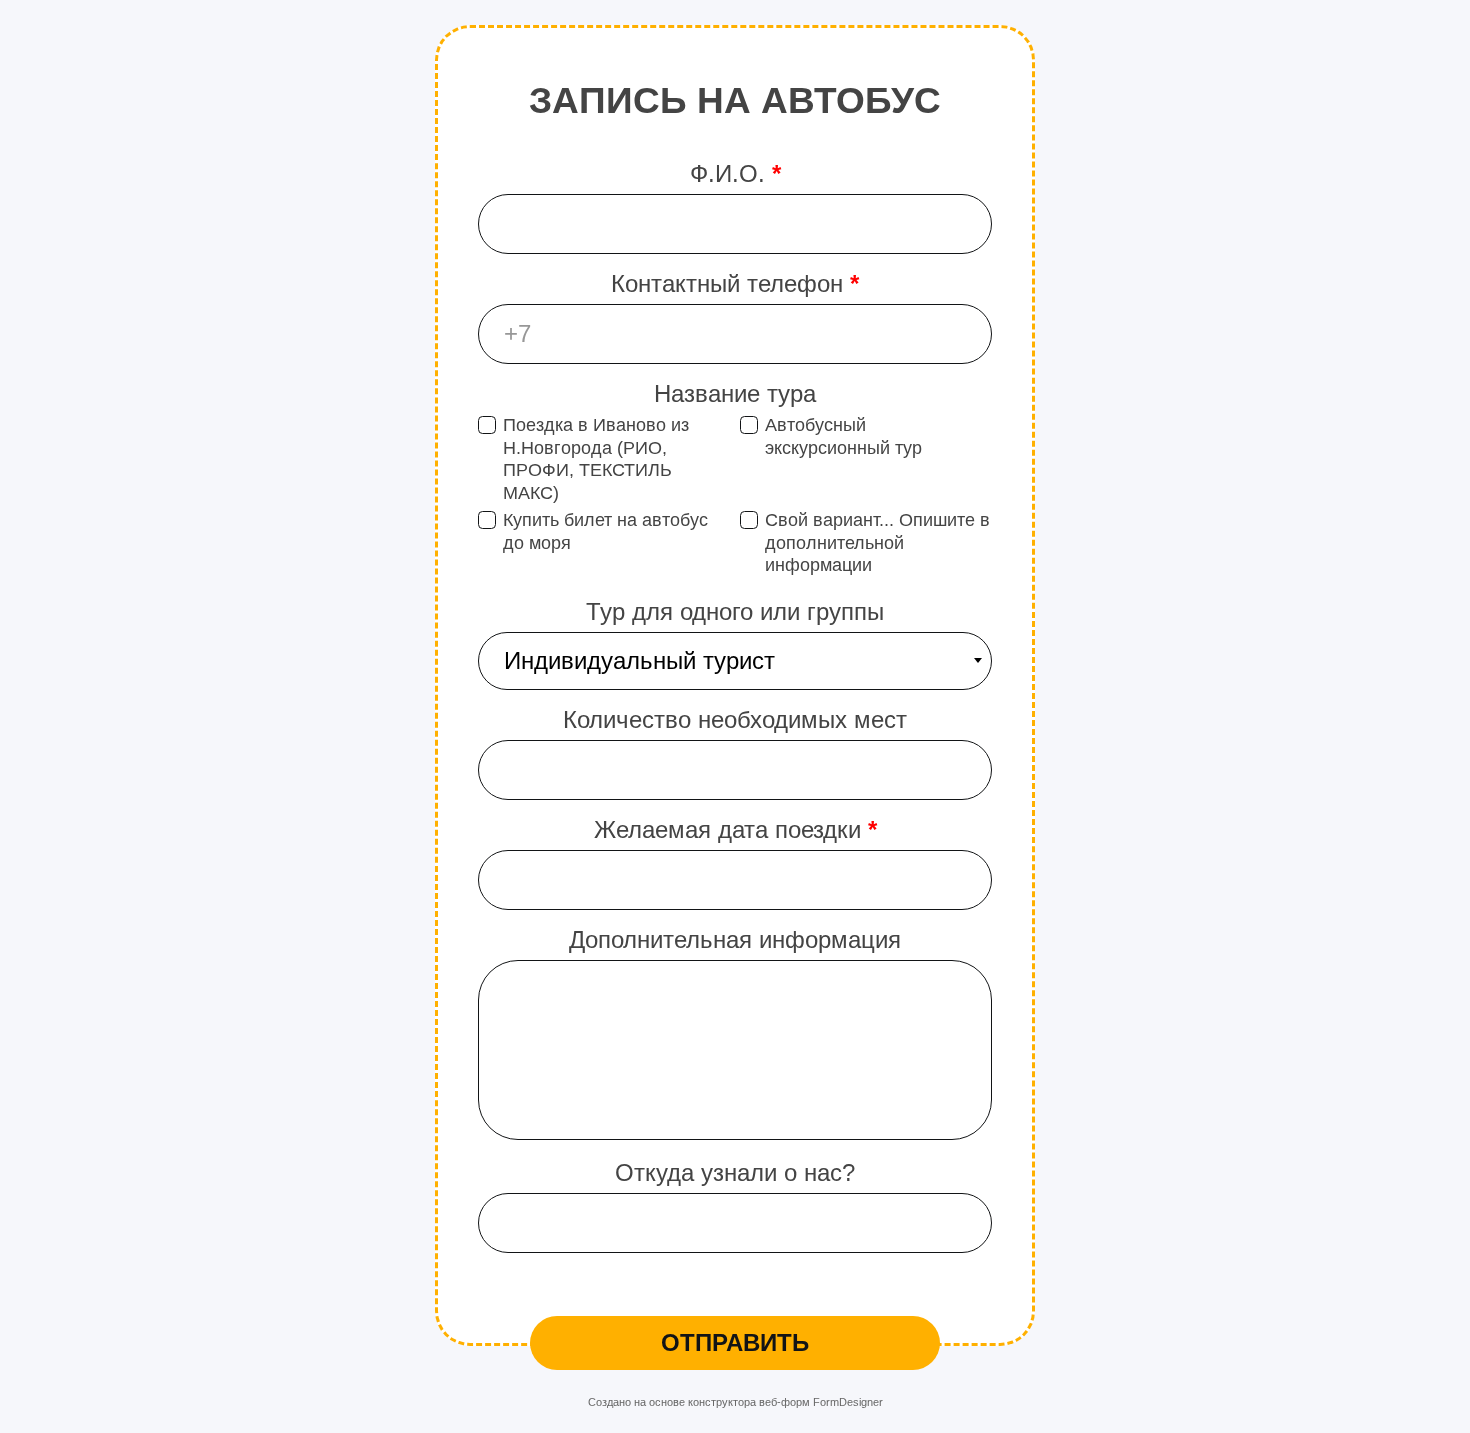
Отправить (735, 1342)
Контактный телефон (735, 283)
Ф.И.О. (735, 173)
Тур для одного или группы (735, 611)
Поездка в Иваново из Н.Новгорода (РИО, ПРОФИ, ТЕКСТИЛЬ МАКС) (596, 459)
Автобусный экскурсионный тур (843, 436)
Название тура (735, 393)
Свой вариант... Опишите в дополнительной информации (877, 542)
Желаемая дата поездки (735, 829)
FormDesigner (848, 1402)
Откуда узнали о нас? (735, 1172)
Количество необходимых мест (735, 719)
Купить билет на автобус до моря (605, 531)
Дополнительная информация (735, 939)
